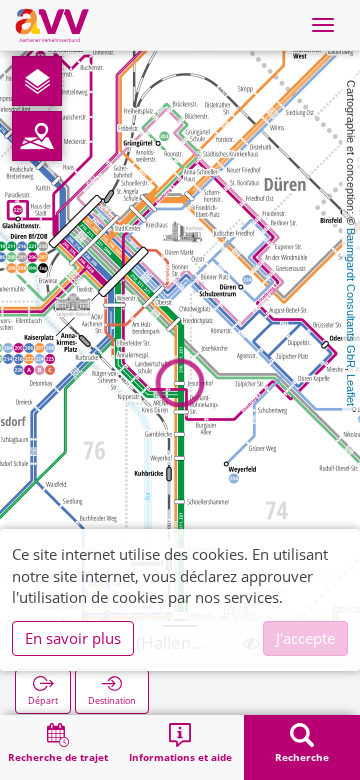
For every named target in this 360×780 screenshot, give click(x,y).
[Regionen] (37, 136)
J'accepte (305, 638)
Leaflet (351, 390)
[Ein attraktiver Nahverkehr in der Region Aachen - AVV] (52, 25)
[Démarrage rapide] (37, 81)
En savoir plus (73, 638)
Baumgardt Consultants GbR (351, 298)
